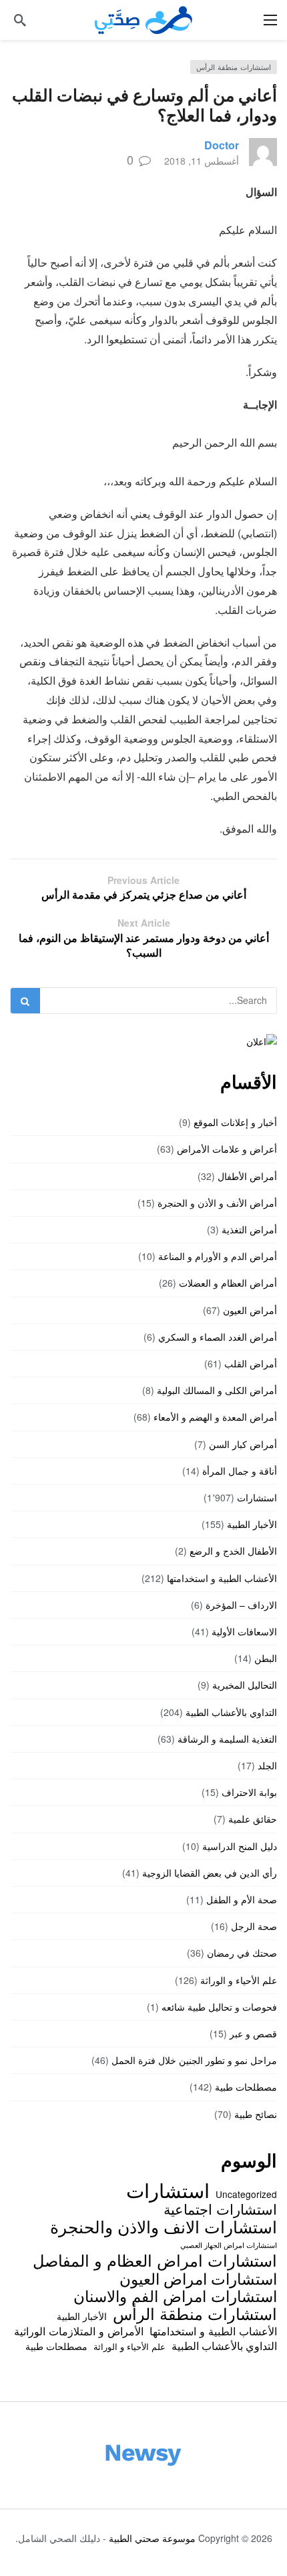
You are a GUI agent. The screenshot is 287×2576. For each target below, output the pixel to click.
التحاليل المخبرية (245, 1685)
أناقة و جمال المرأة (240, 1471)
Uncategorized (246, 2194)
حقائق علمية (253, 1819)
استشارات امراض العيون (198, 2278)
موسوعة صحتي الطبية (152, 2538)
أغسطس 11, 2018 (202, 161)
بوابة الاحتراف (249, 1792)
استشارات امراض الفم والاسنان (175, 2295)
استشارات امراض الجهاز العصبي (229, 2245)
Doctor (222, 145)
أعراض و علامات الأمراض (227, 1149)
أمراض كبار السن (243, 1444)
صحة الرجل (254, 1926)
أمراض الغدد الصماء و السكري (218, 1337)
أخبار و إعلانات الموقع (235, 1122)
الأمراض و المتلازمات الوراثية (79, 2331)
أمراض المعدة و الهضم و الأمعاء (215, 1417)
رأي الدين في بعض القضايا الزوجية (210, 1873)
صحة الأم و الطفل (242, 1899)
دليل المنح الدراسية (240, 1846)
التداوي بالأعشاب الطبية (231, 1712)
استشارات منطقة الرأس (234, 67)
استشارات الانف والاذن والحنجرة (164, 2226)
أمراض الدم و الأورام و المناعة (218, 1256)
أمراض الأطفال (247, 1176)
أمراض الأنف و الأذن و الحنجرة (217, 1203)
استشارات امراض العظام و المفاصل (155, 2260)
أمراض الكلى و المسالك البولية (217, 1390)
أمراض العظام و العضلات (228, 1283)
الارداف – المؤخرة (241, 1605)
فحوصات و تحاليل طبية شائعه (219, 2007)
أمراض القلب (251, 1363)
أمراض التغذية (249, 1229)
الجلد (267, 1765)
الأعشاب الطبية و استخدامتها (222, 1578)
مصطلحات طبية (246, 2087)
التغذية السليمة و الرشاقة (227, 1739)
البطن (266, 1658)
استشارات (257, 1497)
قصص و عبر (253, 2033)
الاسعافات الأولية (244, 1631)
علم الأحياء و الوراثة (239, 1980)
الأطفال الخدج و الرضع (233, 1551)
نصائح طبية (256, 2114)
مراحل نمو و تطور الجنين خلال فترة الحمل (194, 2060)
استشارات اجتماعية (220, 2209)
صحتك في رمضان (242, 1953)
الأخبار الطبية (252, 1524)
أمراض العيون (250, 1310)
